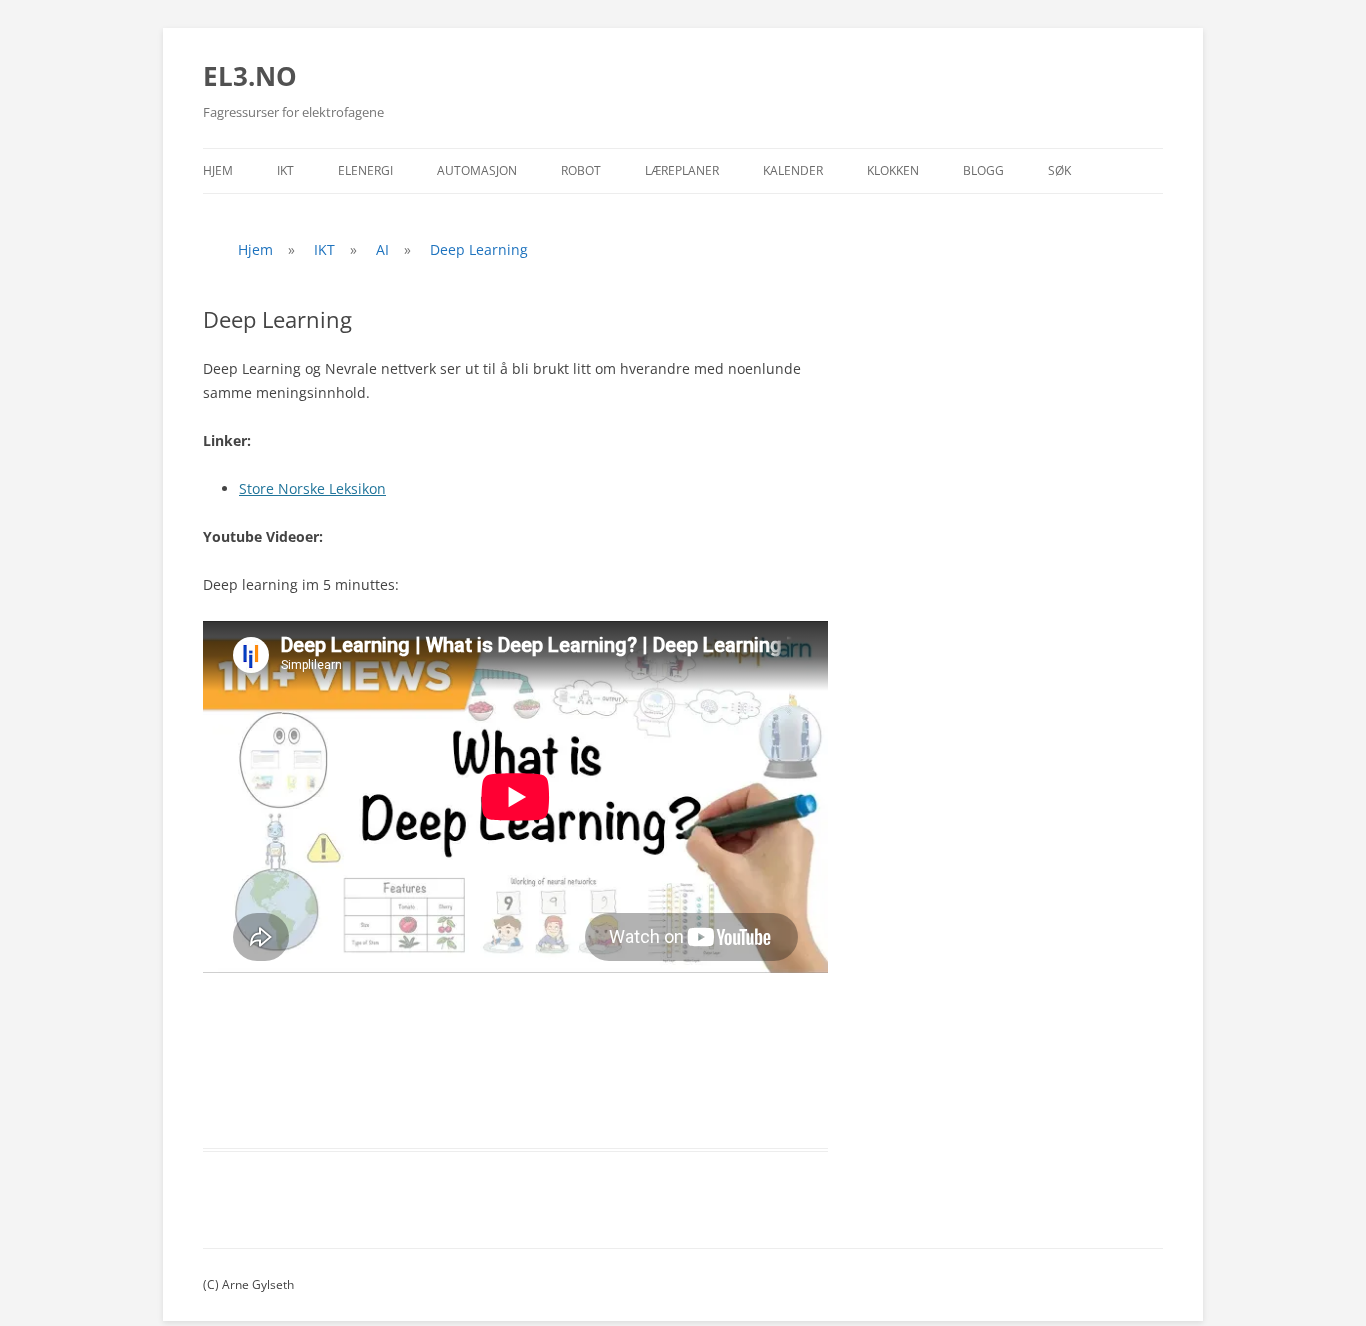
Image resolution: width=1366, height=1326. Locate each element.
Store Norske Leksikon (312, 488)
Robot (581, 170)
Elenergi (365, 170)
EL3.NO (250, 76)
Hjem (218, 170)
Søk (1059, 170)
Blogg (983, 170)
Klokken (893, 170)
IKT (285, 170)
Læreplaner (682, 170)
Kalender (793, 170)
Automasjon (477, 170)
